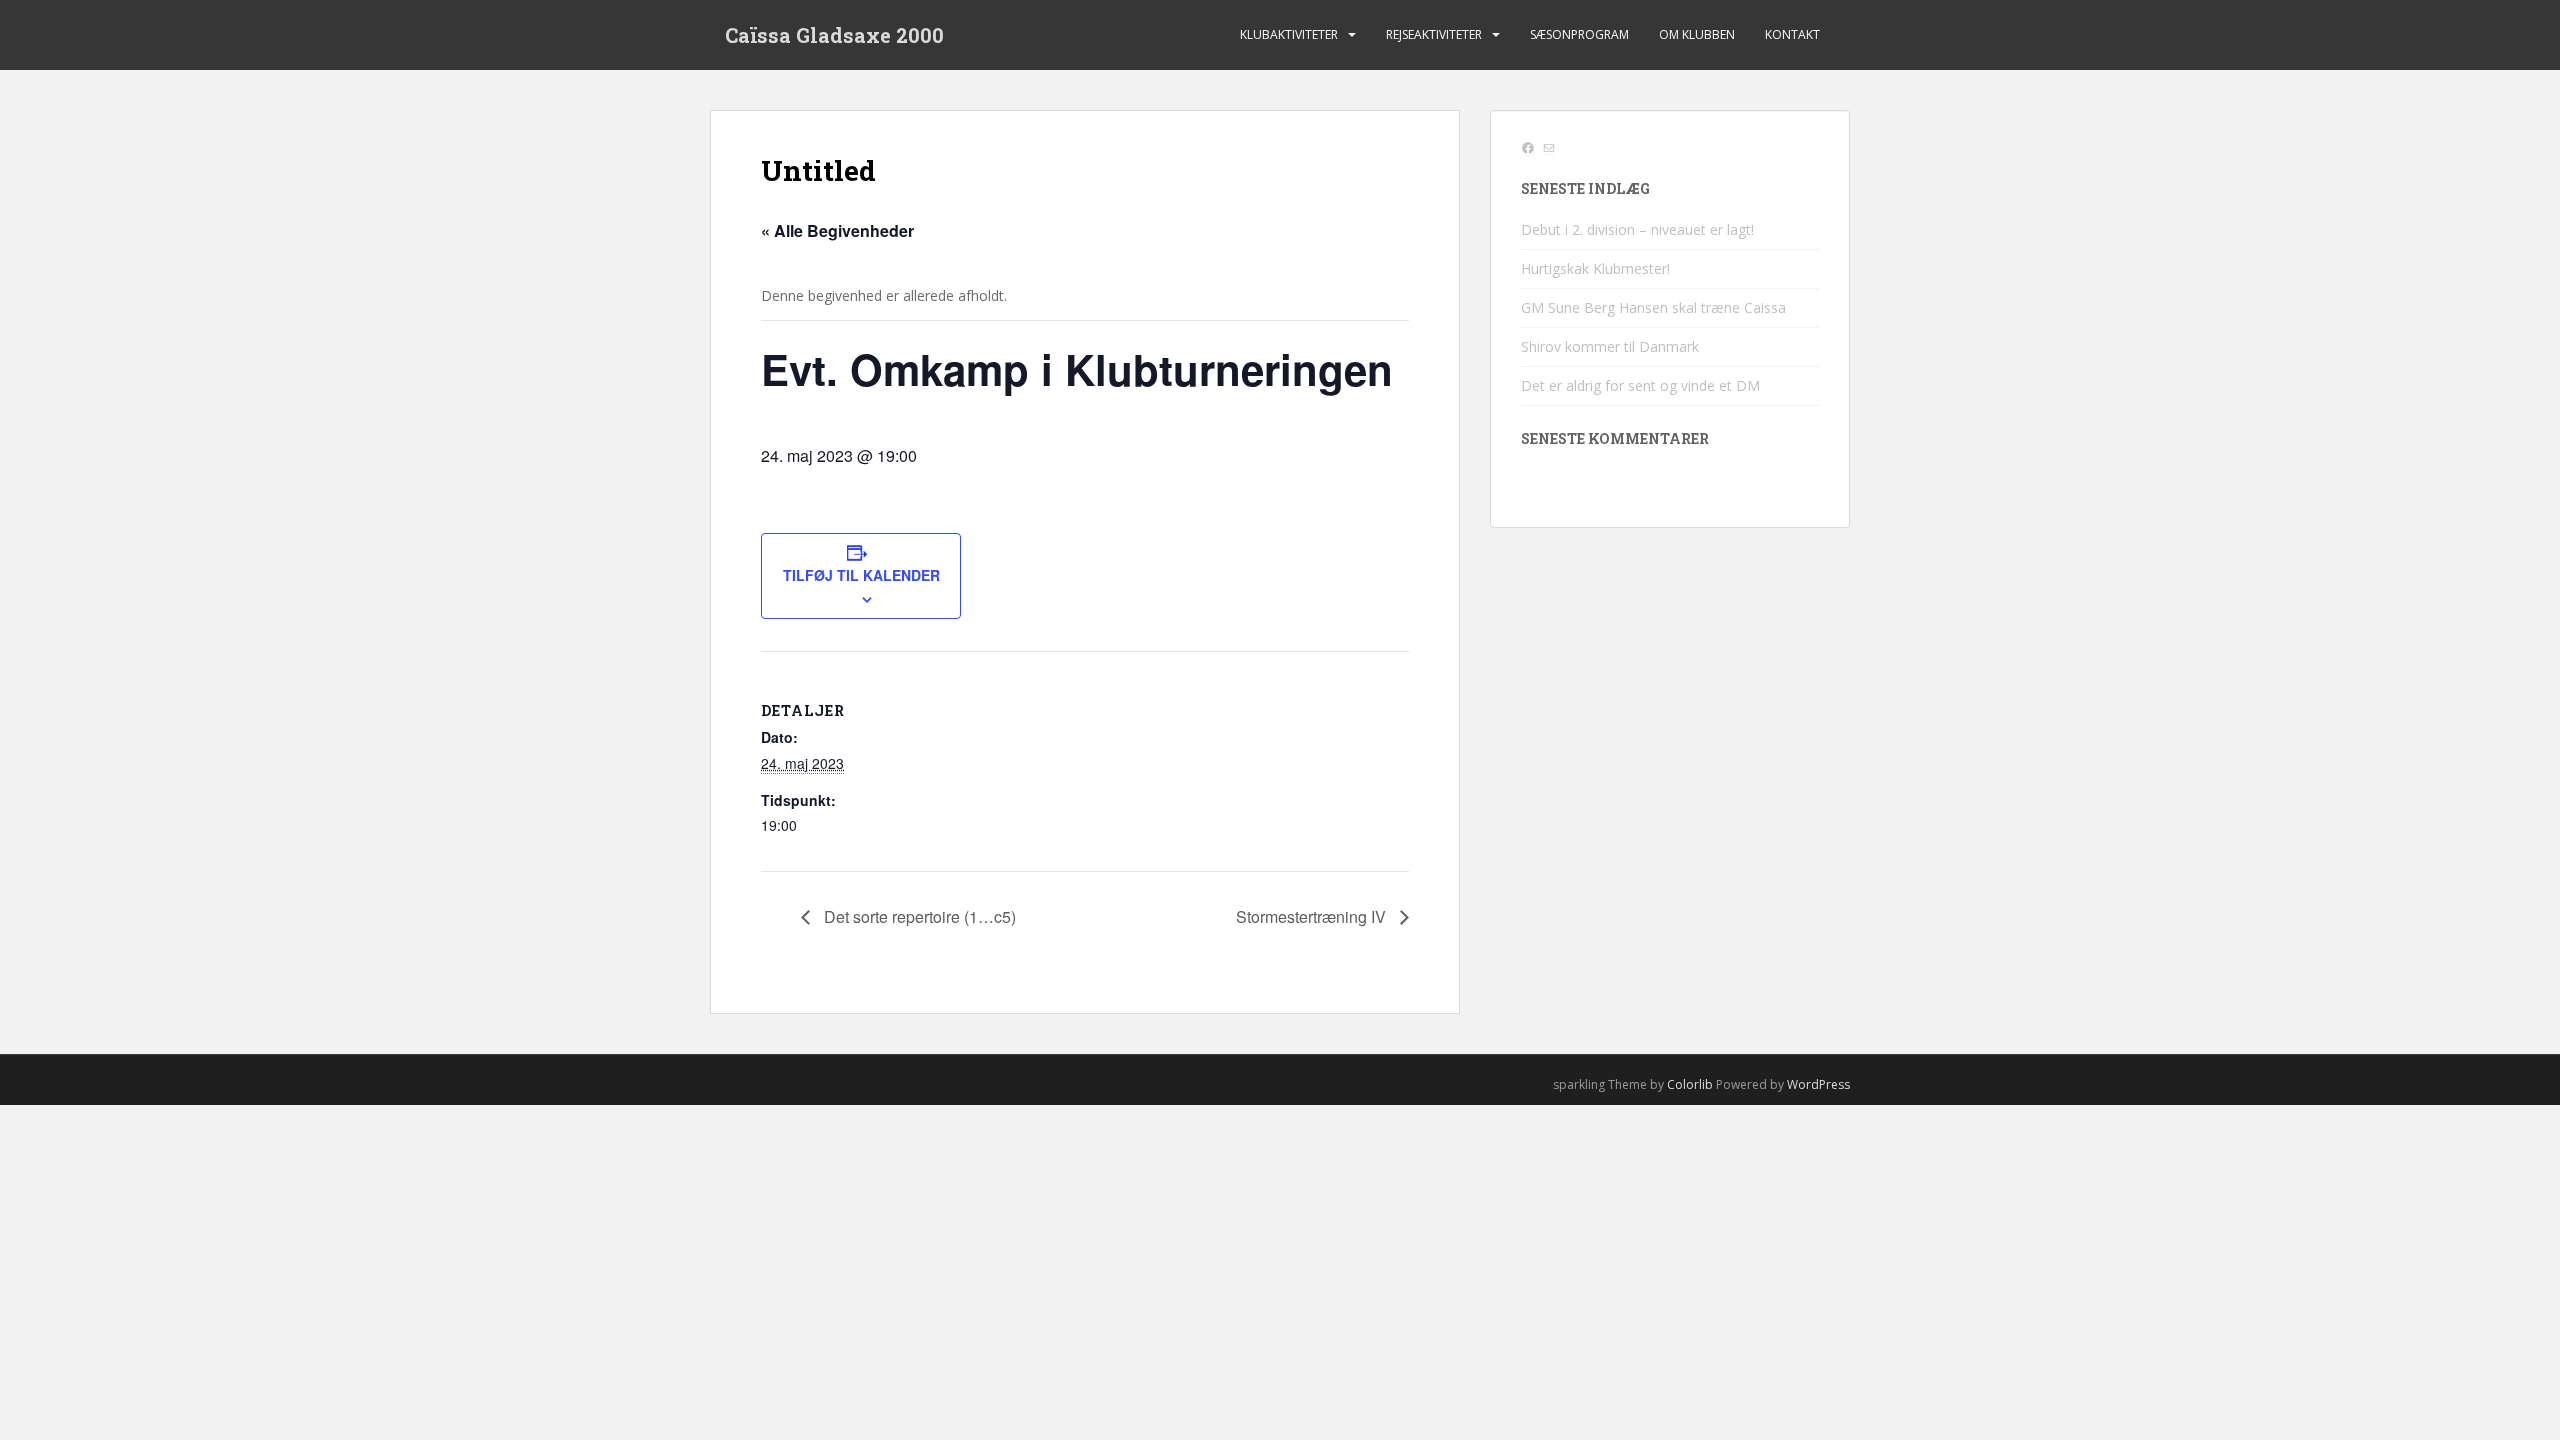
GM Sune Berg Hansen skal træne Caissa (1653, 307)
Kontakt (1792, 34)
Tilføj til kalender (861, 575)
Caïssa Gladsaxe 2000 (834, 35)
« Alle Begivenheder (837, 230)
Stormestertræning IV (1313, 916)
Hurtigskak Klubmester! (1595, 268)
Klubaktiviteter (1289, 34)
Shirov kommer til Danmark (1610, 346)
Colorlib (1690, 1084)
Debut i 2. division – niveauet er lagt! (1637, 229)
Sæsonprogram (1579, 34)
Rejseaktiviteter (1434, 34)
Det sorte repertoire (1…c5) (918, 916)
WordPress (1818, 1084)
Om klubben (1697, 34)
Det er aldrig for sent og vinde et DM (1640, 385)
